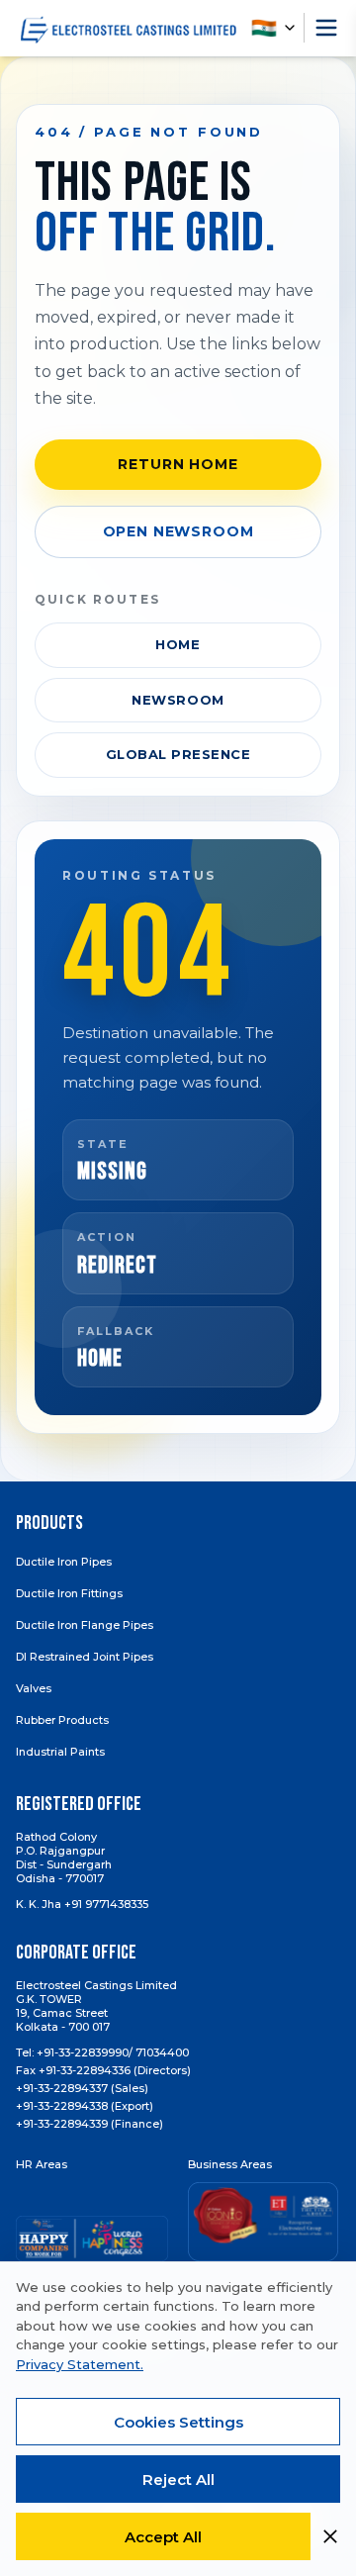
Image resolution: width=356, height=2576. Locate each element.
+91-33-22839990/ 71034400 (113, 2052)
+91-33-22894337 (62, 2088)
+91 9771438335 (106, 1904)
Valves (34, 1688)
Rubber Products (62, 1720)
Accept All (163, 2537)
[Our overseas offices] (277, 28)
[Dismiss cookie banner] (330, 2536)
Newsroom (178, 700)
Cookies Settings (178, 2422)
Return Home (178, 464)
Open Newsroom (178, 531)
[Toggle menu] (326, 28)
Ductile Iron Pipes (64, 1562)
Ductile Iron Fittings (69, 1593)
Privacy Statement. (80, 2364)
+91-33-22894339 (62, 2124)
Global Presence (178, 754)
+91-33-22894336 (85, 2070)
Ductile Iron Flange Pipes (85, 1625)
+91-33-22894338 (62, 2106)
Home (178, 644)
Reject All (178, 2480)
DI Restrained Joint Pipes (85, 1657)
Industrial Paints (60, 1752)
